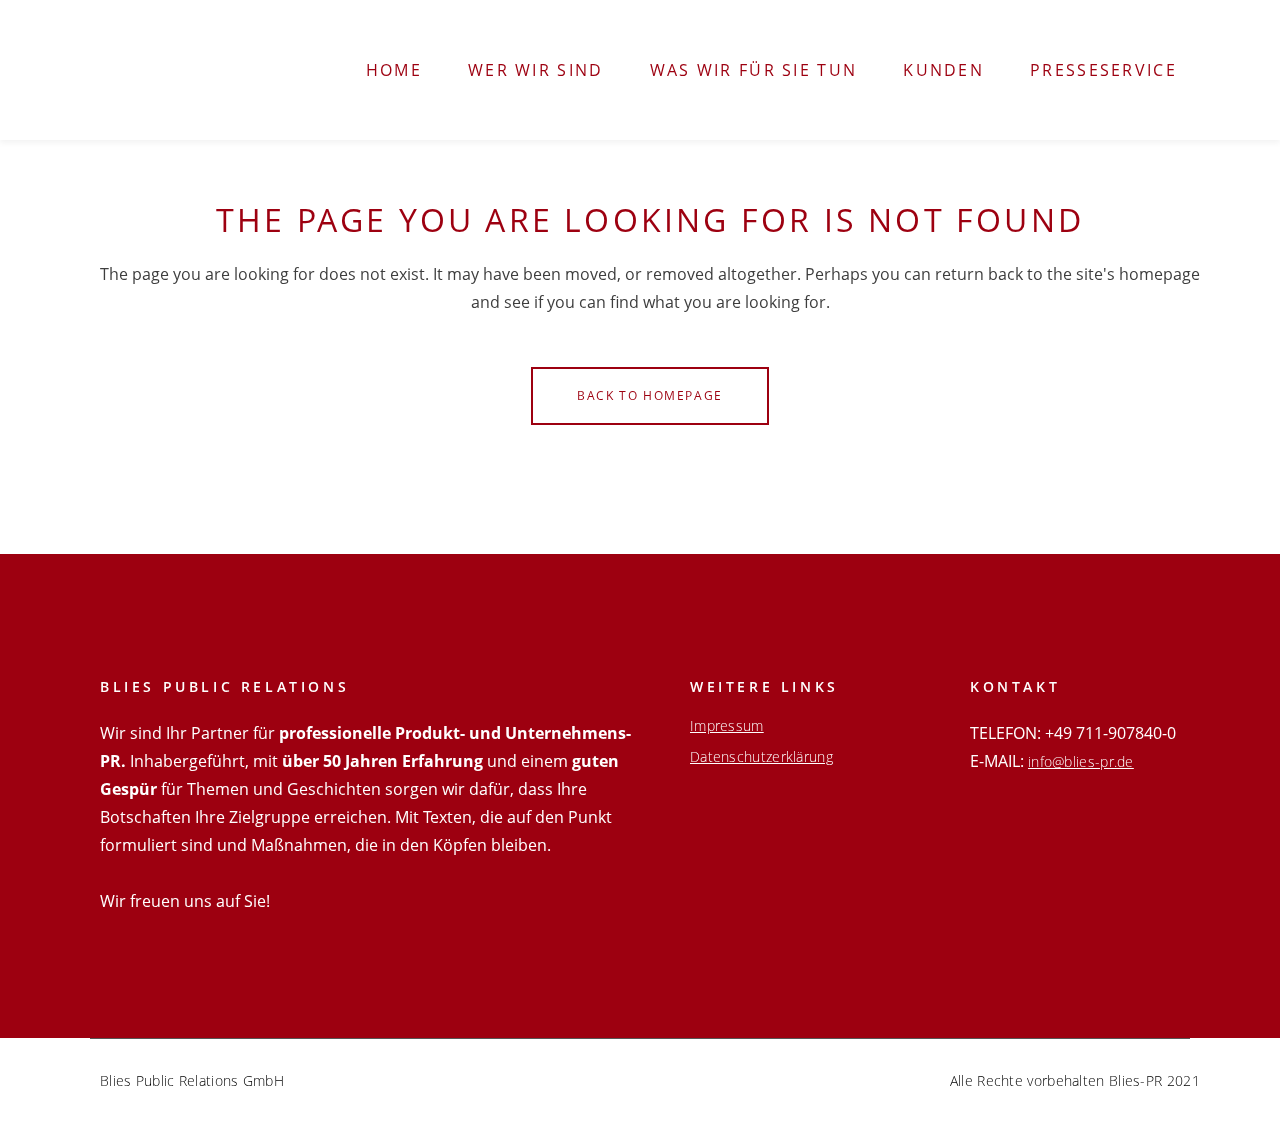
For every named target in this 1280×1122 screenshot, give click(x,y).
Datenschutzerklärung (761, 757)
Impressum (727, 726)
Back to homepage (650, 395)
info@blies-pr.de (1081, 761)
